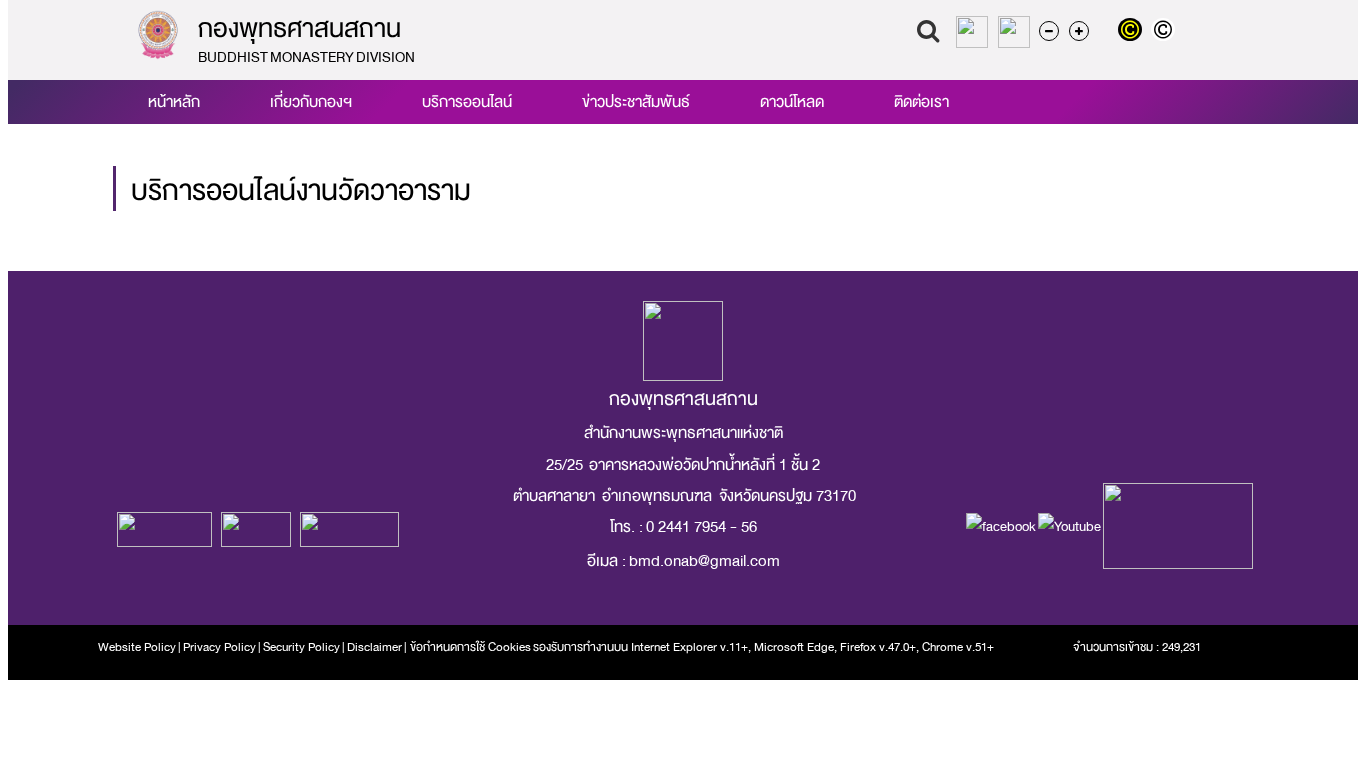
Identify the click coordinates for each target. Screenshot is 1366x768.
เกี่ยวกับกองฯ (311, 102)
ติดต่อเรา (921, 102)
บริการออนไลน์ (467, 102)
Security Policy (301, 647)
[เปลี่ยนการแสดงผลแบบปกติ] (1165, 32)
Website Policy (137, 647)
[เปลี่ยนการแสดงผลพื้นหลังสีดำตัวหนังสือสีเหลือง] (1134, 32)
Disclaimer (375, 647)
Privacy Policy (219, 647)
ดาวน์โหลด (792, 102)
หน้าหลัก (174, 102)
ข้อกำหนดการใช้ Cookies (470, 647)
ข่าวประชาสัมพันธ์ (636, 102)
